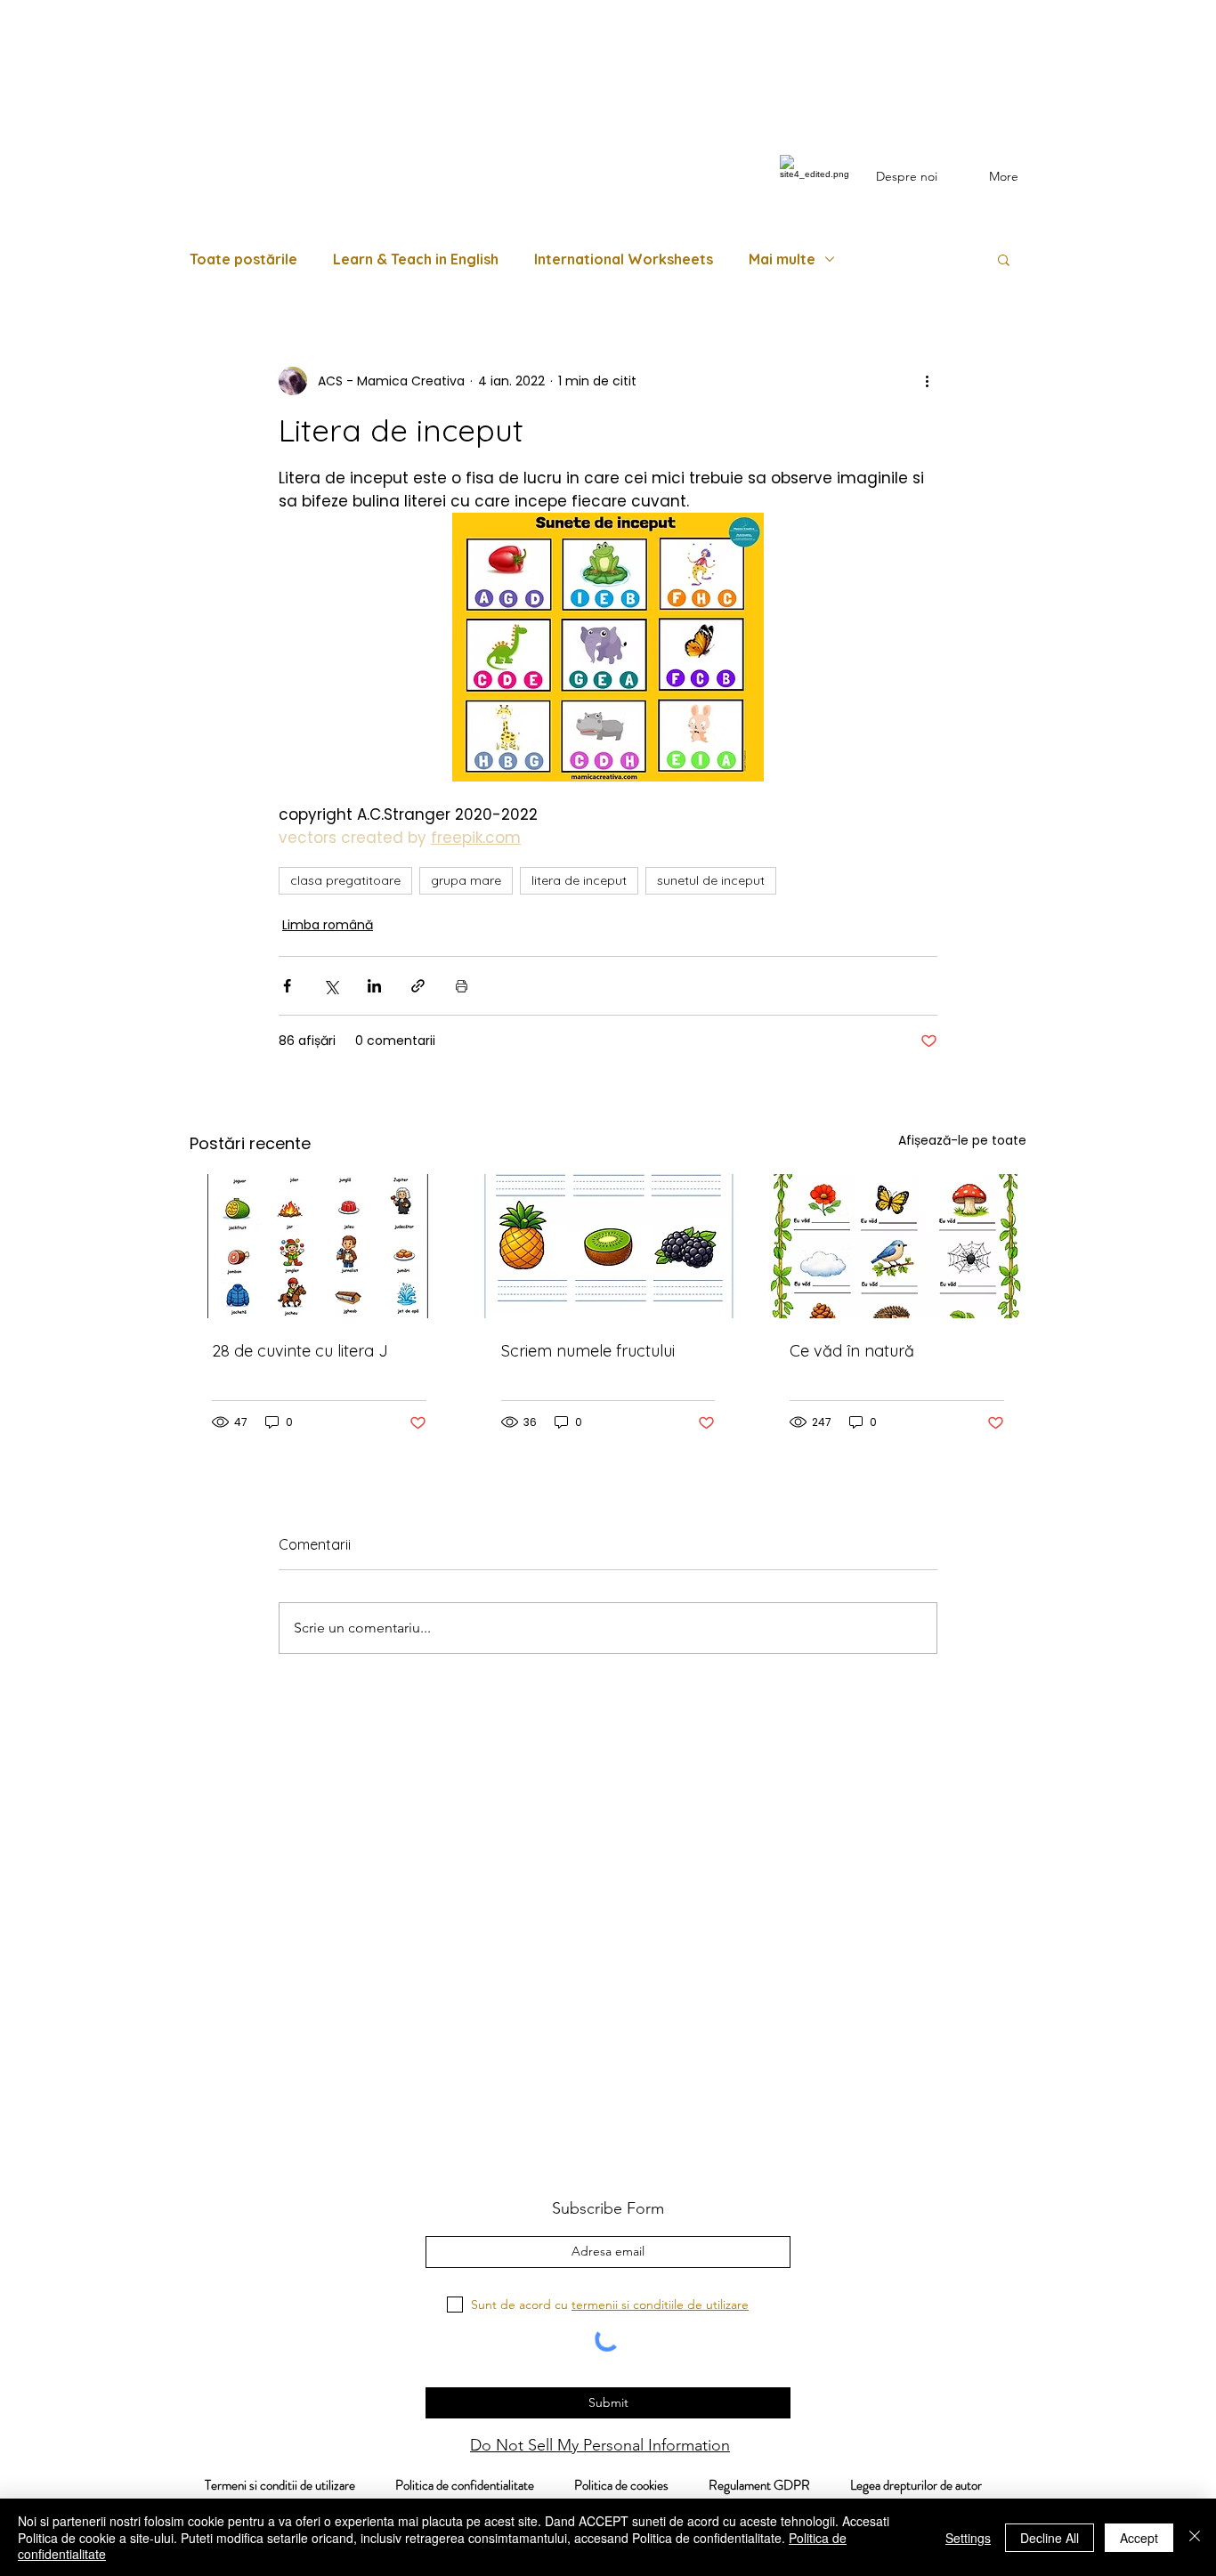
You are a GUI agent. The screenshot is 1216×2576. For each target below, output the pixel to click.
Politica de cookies (641, 2485)
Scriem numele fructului (588, 1351)
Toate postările (243, 259)
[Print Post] (462, 986)
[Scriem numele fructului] (608, 1246)
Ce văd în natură (852, 1351)
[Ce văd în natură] (897, 1246)
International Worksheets (624, 259)
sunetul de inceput (711, 880)
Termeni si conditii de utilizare (271, 2485)
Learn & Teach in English (416, 259)
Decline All (1050, 2538)
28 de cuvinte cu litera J (300, 1351)
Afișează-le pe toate (962, 1140)
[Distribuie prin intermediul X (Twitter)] (331, 986)
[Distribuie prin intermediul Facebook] (287, 986)
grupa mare (466, 880)
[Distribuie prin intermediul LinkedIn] (374, 986)
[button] (1004, 259)
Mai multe (782, 259)
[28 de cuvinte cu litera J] (319, 1246)
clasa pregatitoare (345, 880)
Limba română (328, 925)
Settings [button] (968, 2538)
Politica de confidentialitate (463, 2485)
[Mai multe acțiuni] (927, 381)
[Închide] (1195, 2537)
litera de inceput (579, 880)
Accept (1139, 2538)
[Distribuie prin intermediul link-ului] (418, 986)
